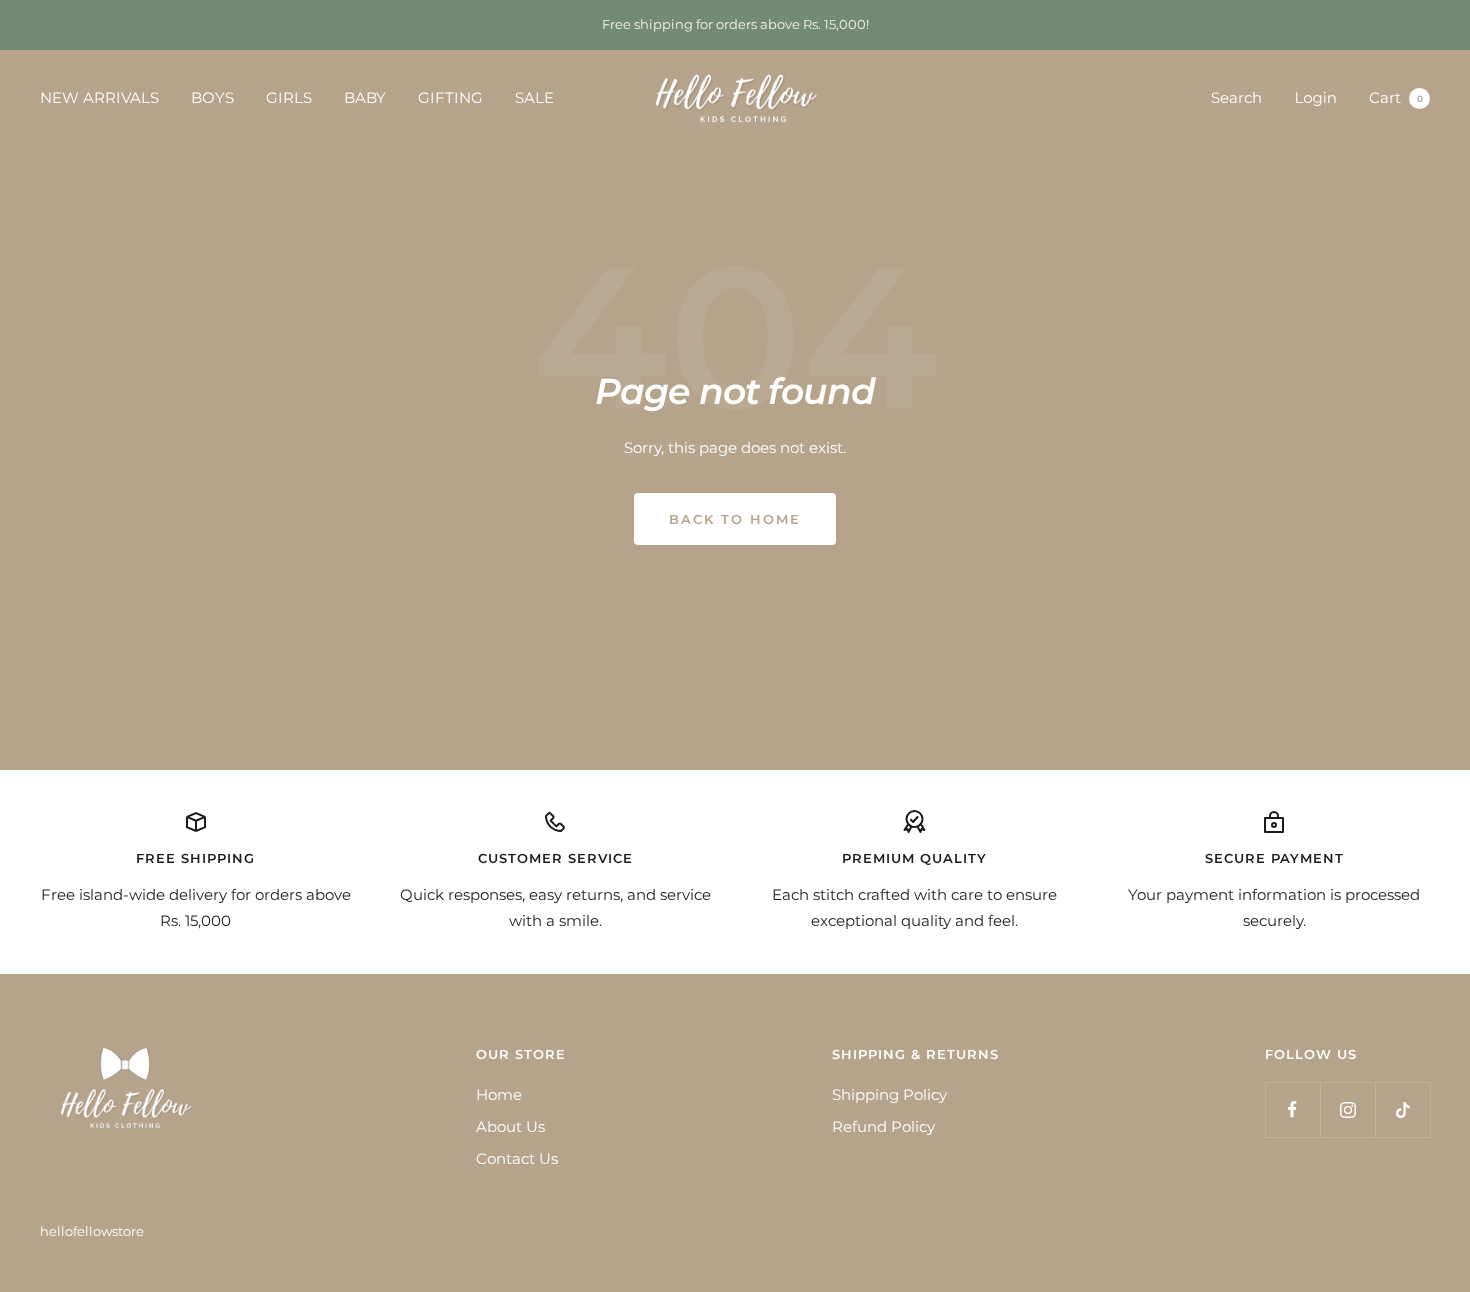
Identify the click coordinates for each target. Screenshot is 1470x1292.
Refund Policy (883, 1126)
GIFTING (450, 97)
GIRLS (289, 97)
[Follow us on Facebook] (1292, 1109)
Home (499, 1094)
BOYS (212, 97)
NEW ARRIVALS (99, 97)
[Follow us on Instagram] (1347, 1109)
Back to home (735, 519)
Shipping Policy (889, 1094)
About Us (510, 1126)
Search (1236, 97)
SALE (534, 97)
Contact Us (517, 1158)
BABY (365, 97)
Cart (1396, 97)
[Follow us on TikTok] (1402, 1109)
